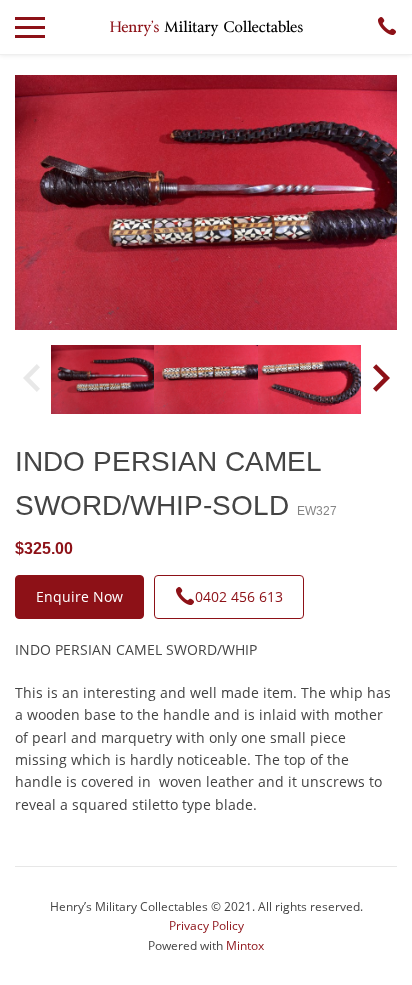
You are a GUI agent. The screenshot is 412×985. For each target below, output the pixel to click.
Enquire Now (79, 596)
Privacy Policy (206, 925)
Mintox (245, 945)
